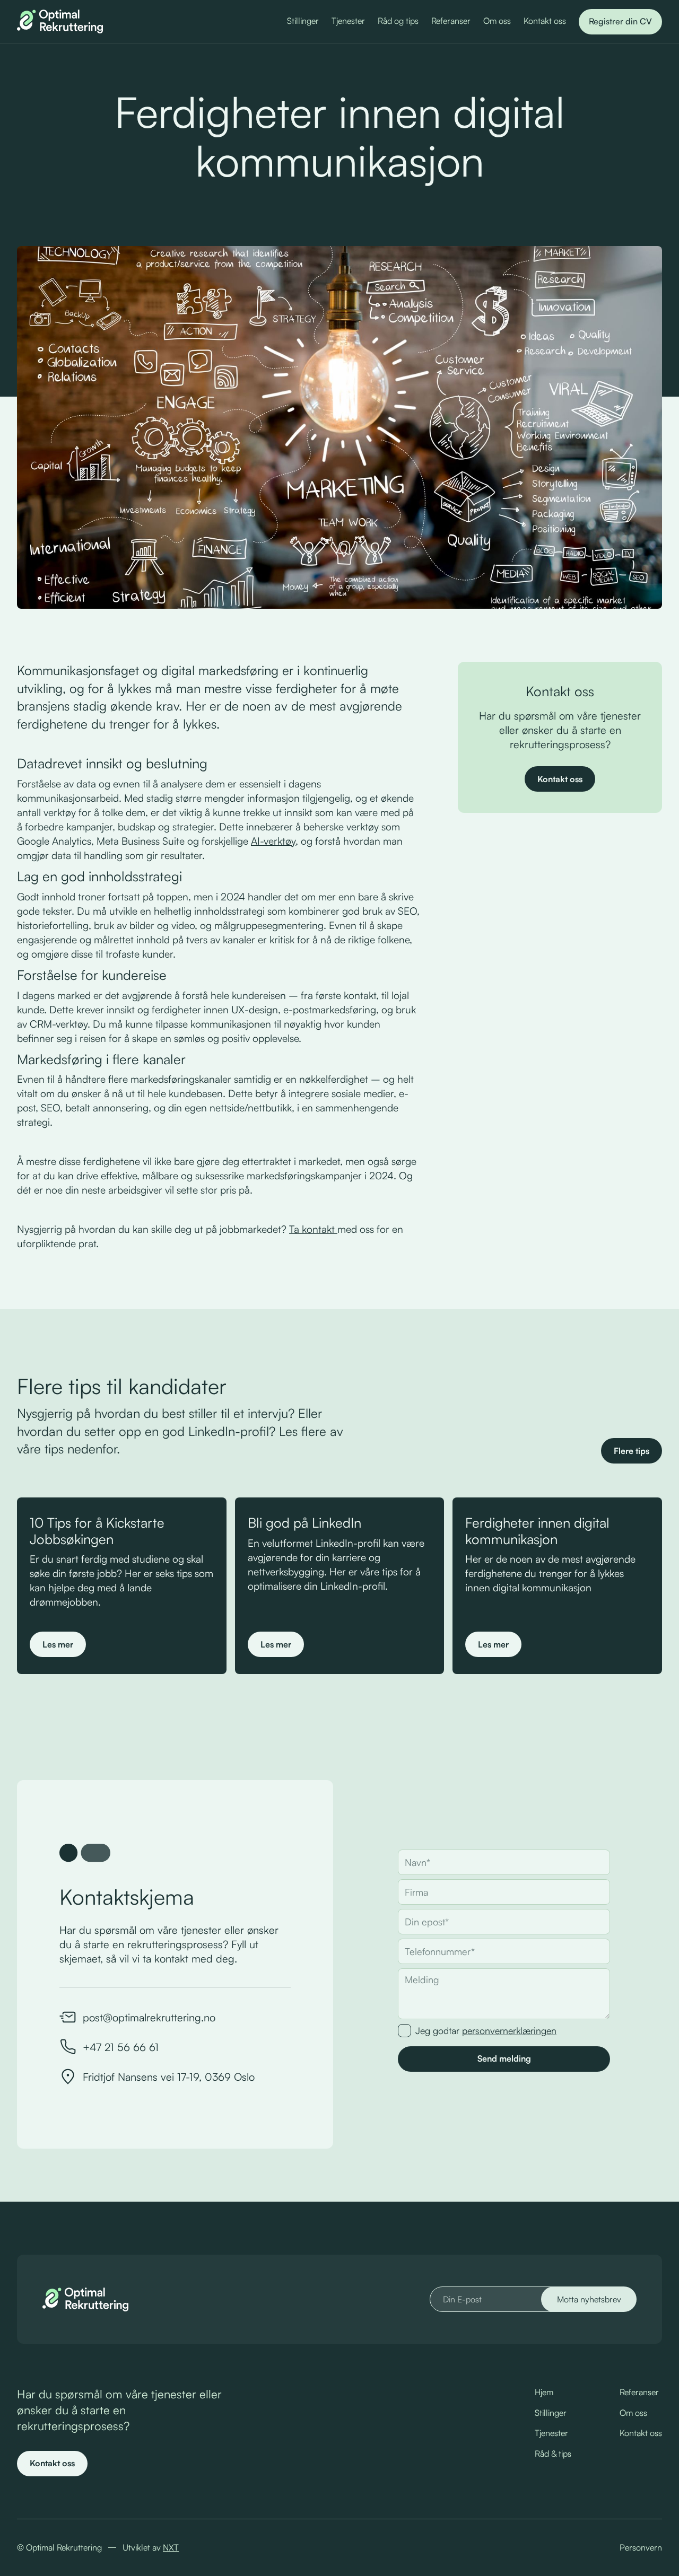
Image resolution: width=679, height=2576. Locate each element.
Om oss (497, 21)
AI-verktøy (273, 841)
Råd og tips (398, 21)
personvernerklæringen (509, 2030)
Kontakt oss (545, 21)
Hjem (544, 2392)
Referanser (451, 21)
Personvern (641, 2547)
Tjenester (348, 21)
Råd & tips (553, 2454)
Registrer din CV (620, 21)
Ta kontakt (313, 1229)
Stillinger (303, 21)
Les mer (58, 1644)
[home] (60, 21)
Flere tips (632, 1451)
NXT (171, 2547)
